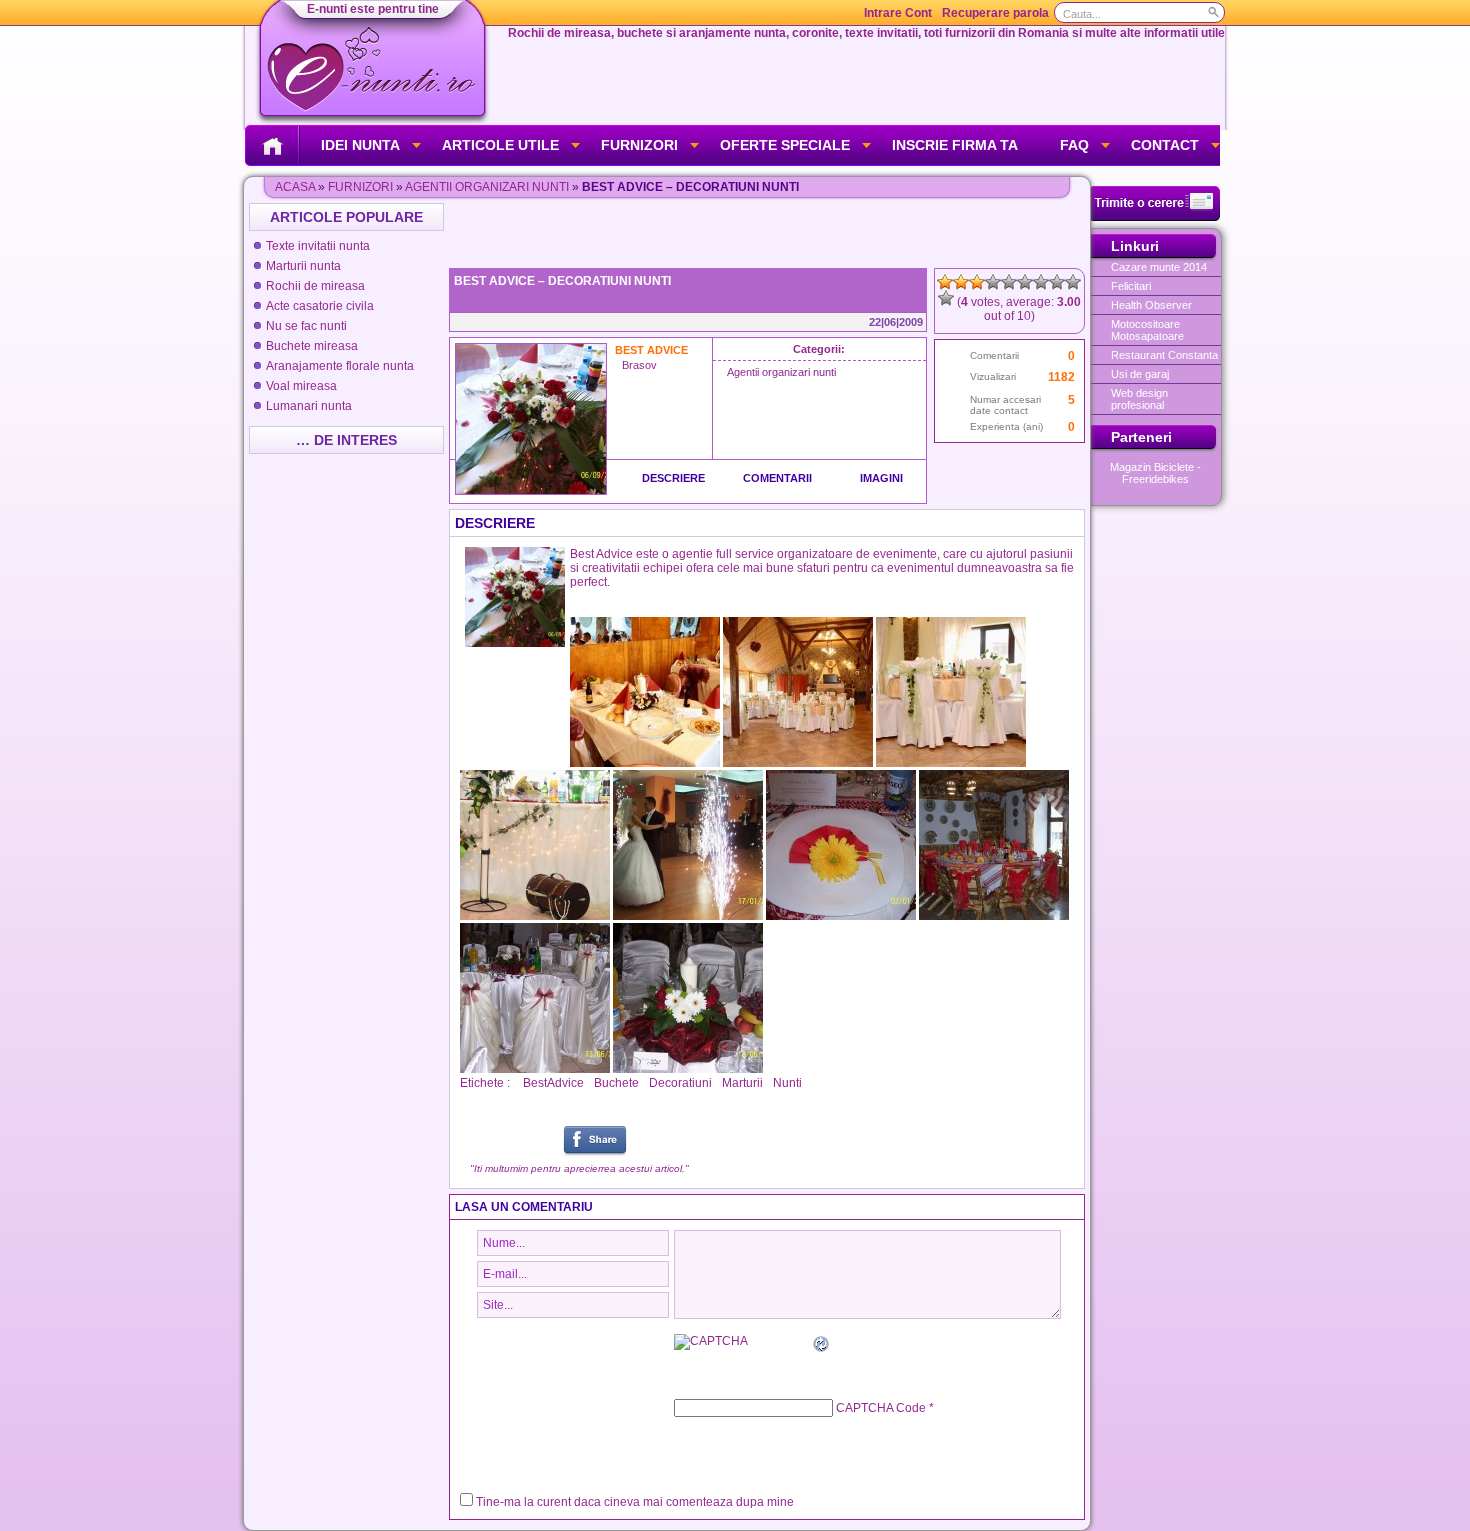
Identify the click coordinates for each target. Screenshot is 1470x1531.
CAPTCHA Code (881, 1408)
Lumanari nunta (309, 406)
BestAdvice (553, 1083)
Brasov (639, 365)
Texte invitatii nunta (318, 246)
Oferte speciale (785, 145)
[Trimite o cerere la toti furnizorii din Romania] (1155, 217)
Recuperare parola (995, 13)
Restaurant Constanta (1164, 355)
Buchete (616, 1083)
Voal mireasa (301, 386)
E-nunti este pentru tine (373, 9)
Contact (1165, 145)
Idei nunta (360, 145)
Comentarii (777, 478)
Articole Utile (500, 145)
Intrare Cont (898, 13)
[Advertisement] (769, 233)
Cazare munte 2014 (1159, 267)
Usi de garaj (1140, 374)
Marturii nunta (303, 266)
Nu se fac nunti (306, 326)
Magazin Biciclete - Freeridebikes (1155, 473)
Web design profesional (1139, 399)
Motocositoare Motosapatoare (1147, 330)
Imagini (881, 478)
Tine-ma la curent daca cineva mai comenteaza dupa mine (635, 1502)
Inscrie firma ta (955, 145)
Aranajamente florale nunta (340, 366)
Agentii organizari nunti (487, 187)
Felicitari (1131, 286)
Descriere (673, 478)
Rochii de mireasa (315, 286)
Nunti (787, 1083)
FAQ (1074, 145)
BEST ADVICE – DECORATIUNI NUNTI (562, 281)
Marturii (742, 1083)
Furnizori (639, 145)
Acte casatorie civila (320, 306)
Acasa (295, 187)
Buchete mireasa (312, 346)
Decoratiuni (680, 1083)
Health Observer (1151, 305)
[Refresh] (822, 1347)
